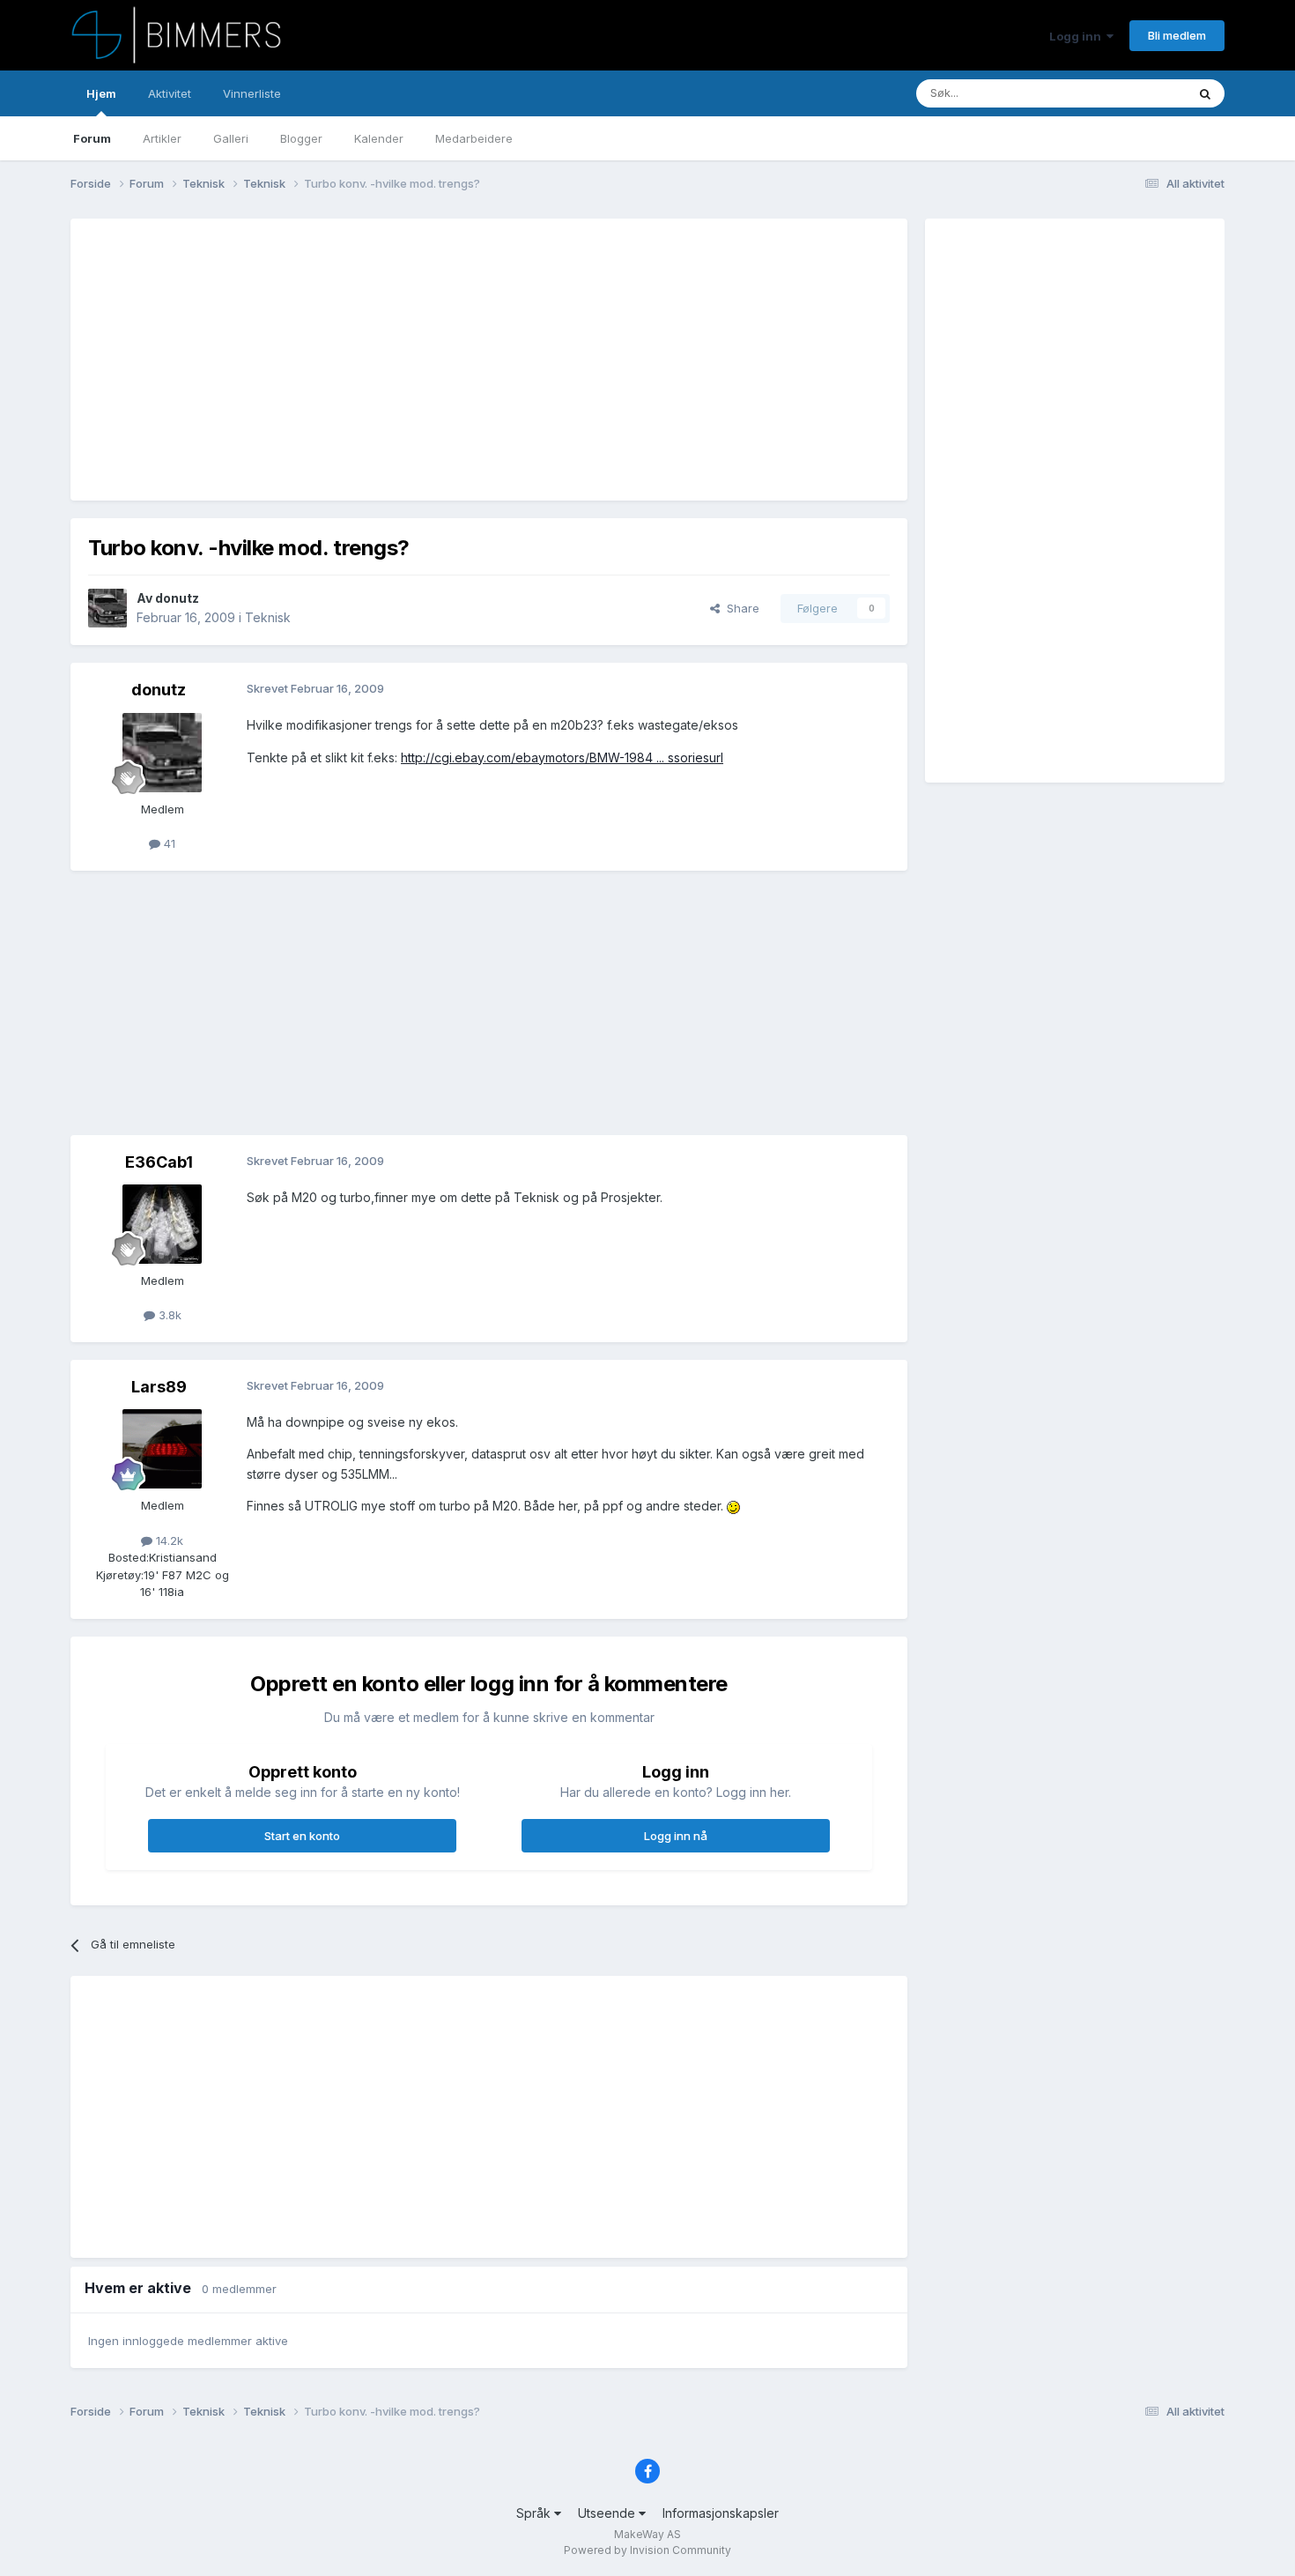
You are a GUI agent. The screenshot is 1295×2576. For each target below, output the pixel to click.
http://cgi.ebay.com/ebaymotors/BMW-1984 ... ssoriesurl (562, 757)
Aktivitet (170, 93)
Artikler (162, 138)
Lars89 (159, 1387)
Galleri (231, 138)
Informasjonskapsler (721, 2513)
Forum (92, 138)
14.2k (168, 1540)
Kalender (379, 138)
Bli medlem (1177, 35)
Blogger (301, 138)
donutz (177, 598)
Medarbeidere (474, 138)
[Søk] (1205, 93)
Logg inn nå (676, 1836)
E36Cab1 (159, 1162)
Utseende (608, 2513)
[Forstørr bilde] (733, 1506)
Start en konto (302, 1836)
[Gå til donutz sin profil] (107, 608)
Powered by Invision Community (647, 2550)
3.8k (168, 1315)
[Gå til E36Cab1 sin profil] (162, 1224)
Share (740, 608)
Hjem (101, 93)
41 (168, 843)
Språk (535, 2513)
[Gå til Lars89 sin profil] (162, 1449)
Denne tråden (1127, 93)
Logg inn (1078, 36)
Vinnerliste (252, 93)
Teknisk (268, 617)
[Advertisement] (409, 360)
